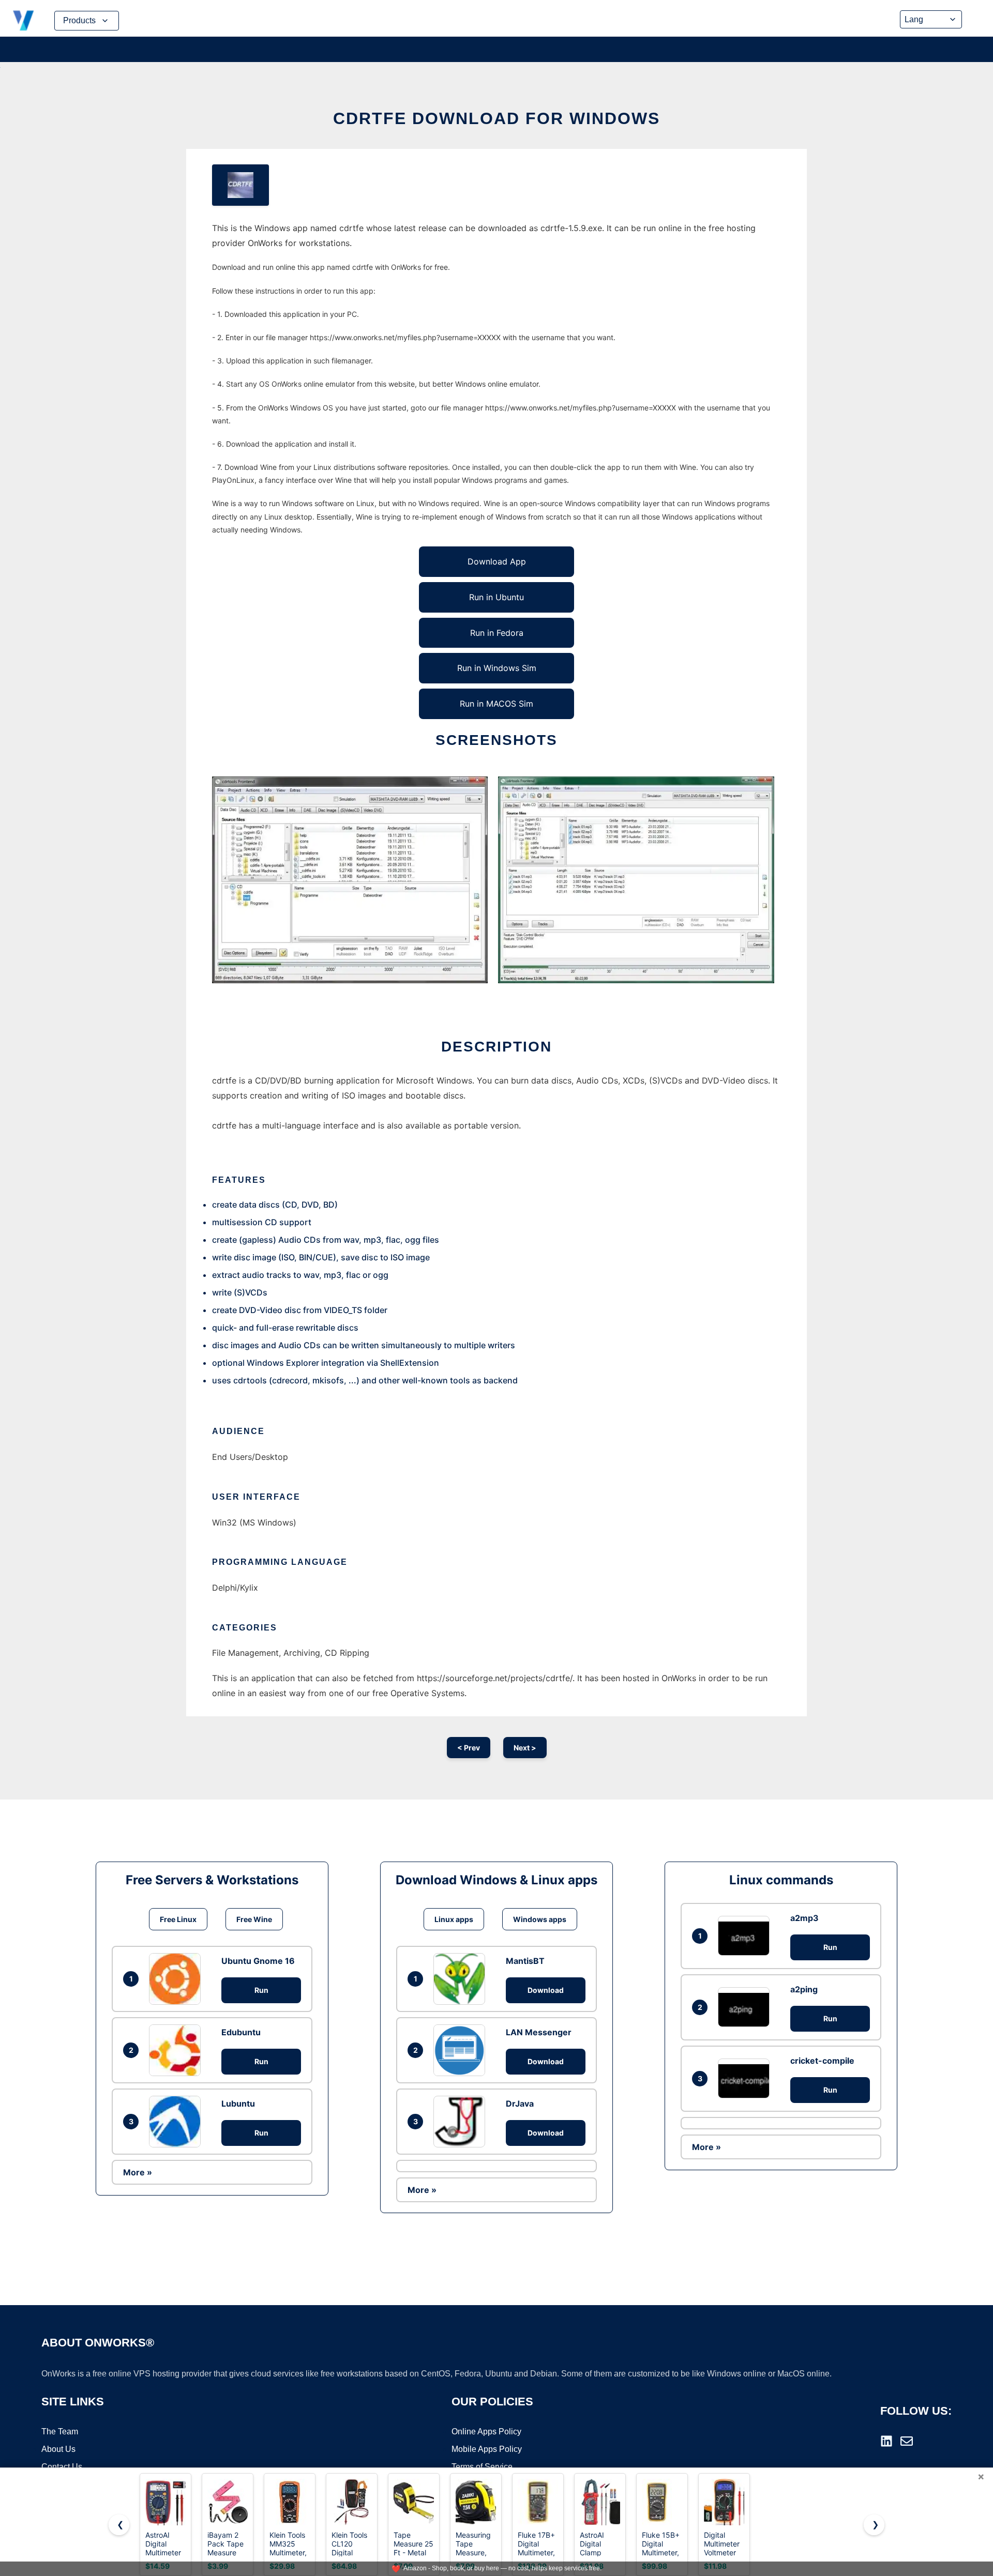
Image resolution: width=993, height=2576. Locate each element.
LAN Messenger (539, 2032)
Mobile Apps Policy (487, 2449)
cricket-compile (822, 2061)
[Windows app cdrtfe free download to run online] (240, 185)
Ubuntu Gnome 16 (258, 1961)
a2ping (804, 1989)
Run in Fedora (497, 633)
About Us (58, 2449)
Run (261, 1990)
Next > (525, 1748)
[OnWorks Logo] (23, 21)
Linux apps (454, 1919)
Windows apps (540, 1919)
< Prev (469, 1748)
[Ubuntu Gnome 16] (177, 1979)
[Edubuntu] (177, 2050)
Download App (497, 561)
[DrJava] (462, 2122)
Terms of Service (482, 2467)
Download (546, 1990)
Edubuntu (241, 2032)
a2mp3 (804, 1918)
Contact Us (62, 2467)
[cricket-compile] (746, 2078)
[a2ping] (746, 2007)
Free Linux (178, 1919)
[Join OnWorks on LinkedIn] (886, 2441)
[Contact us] (907, 2441)
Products (79, 20)
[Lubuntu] (177, 2122)
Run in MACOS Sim (496, 704)
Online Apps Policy (486, 2432)
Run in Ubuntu (496, 597)
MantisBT (525, 1961)
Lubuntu (238, 2104)
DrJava (520, 2104)
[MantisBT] (462, 1979)
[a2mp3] (746, 1936)
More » (138, 2172)
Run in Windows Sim (497, 668)
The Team (60, 2432)
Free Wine (254, 1919)
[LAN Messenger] (462, 2050)
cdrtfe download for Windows (496, 118)
